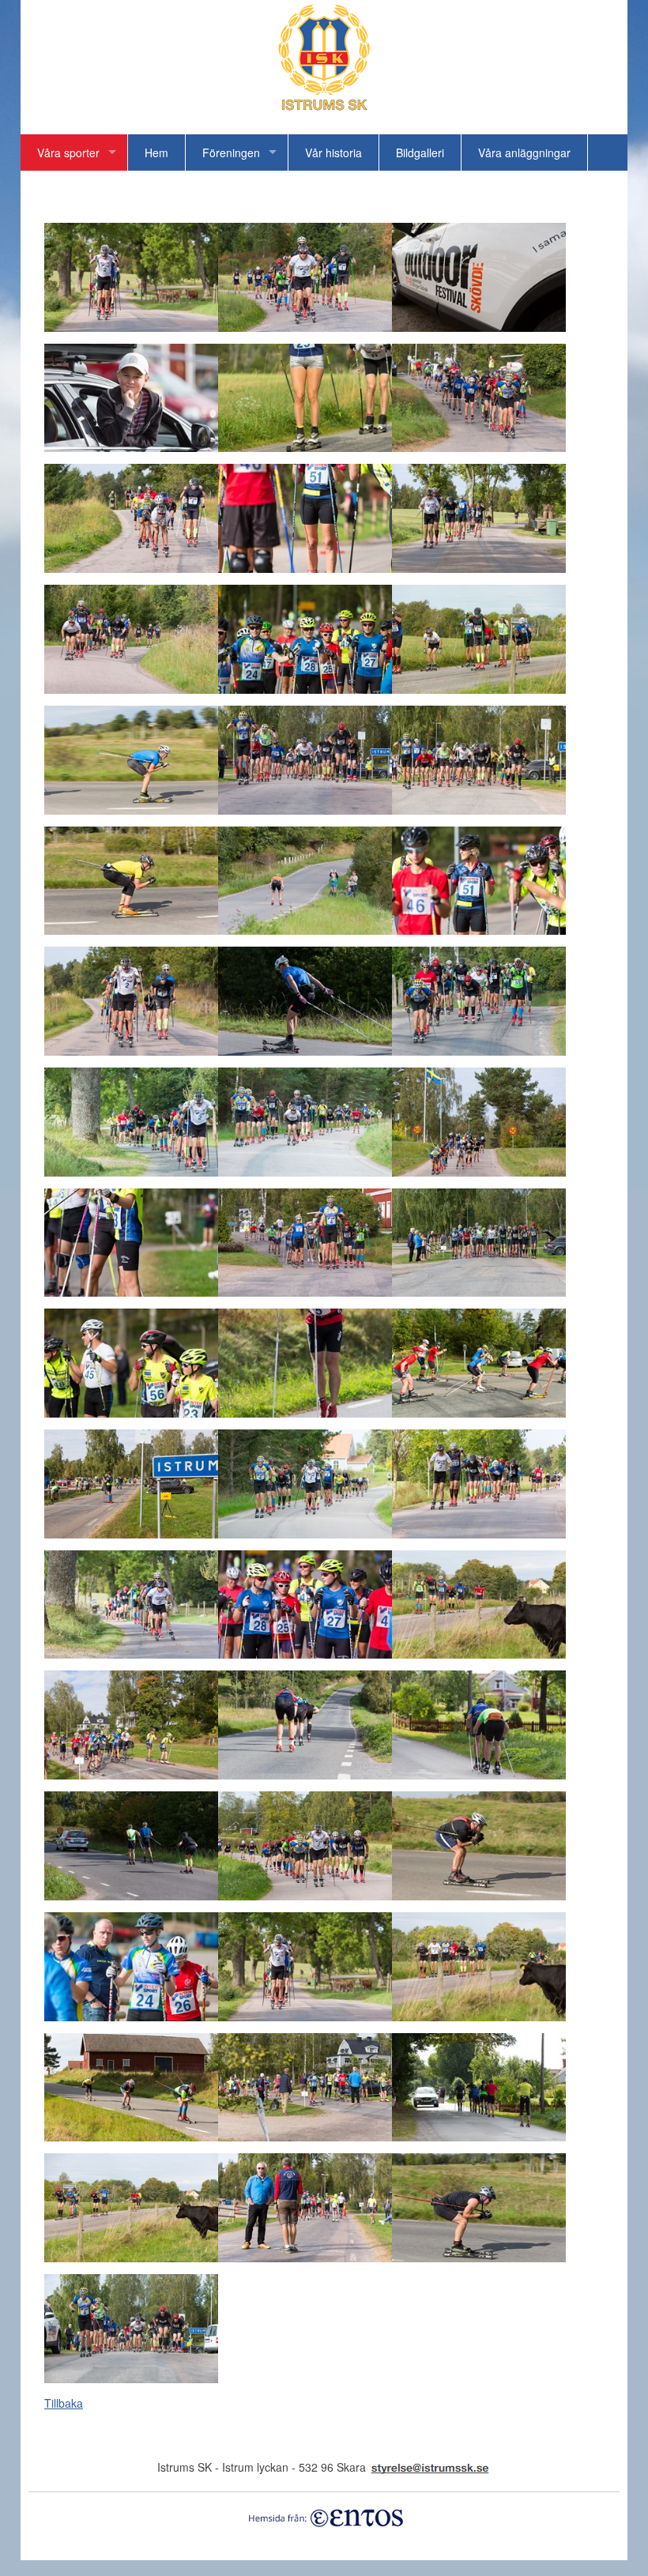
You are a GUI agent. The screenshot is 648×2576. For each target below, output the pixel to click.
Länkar (176, 189)
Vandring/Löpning (81, 189)
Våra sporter (68, 153)
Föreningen (231, 153)
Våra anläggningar (524, 153)
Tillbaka (64, 2403)
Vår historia (333, 153)
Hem (156, 153)
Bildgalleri (420, 153)
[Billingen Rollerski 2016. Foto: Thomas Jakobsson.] (131, 327)
